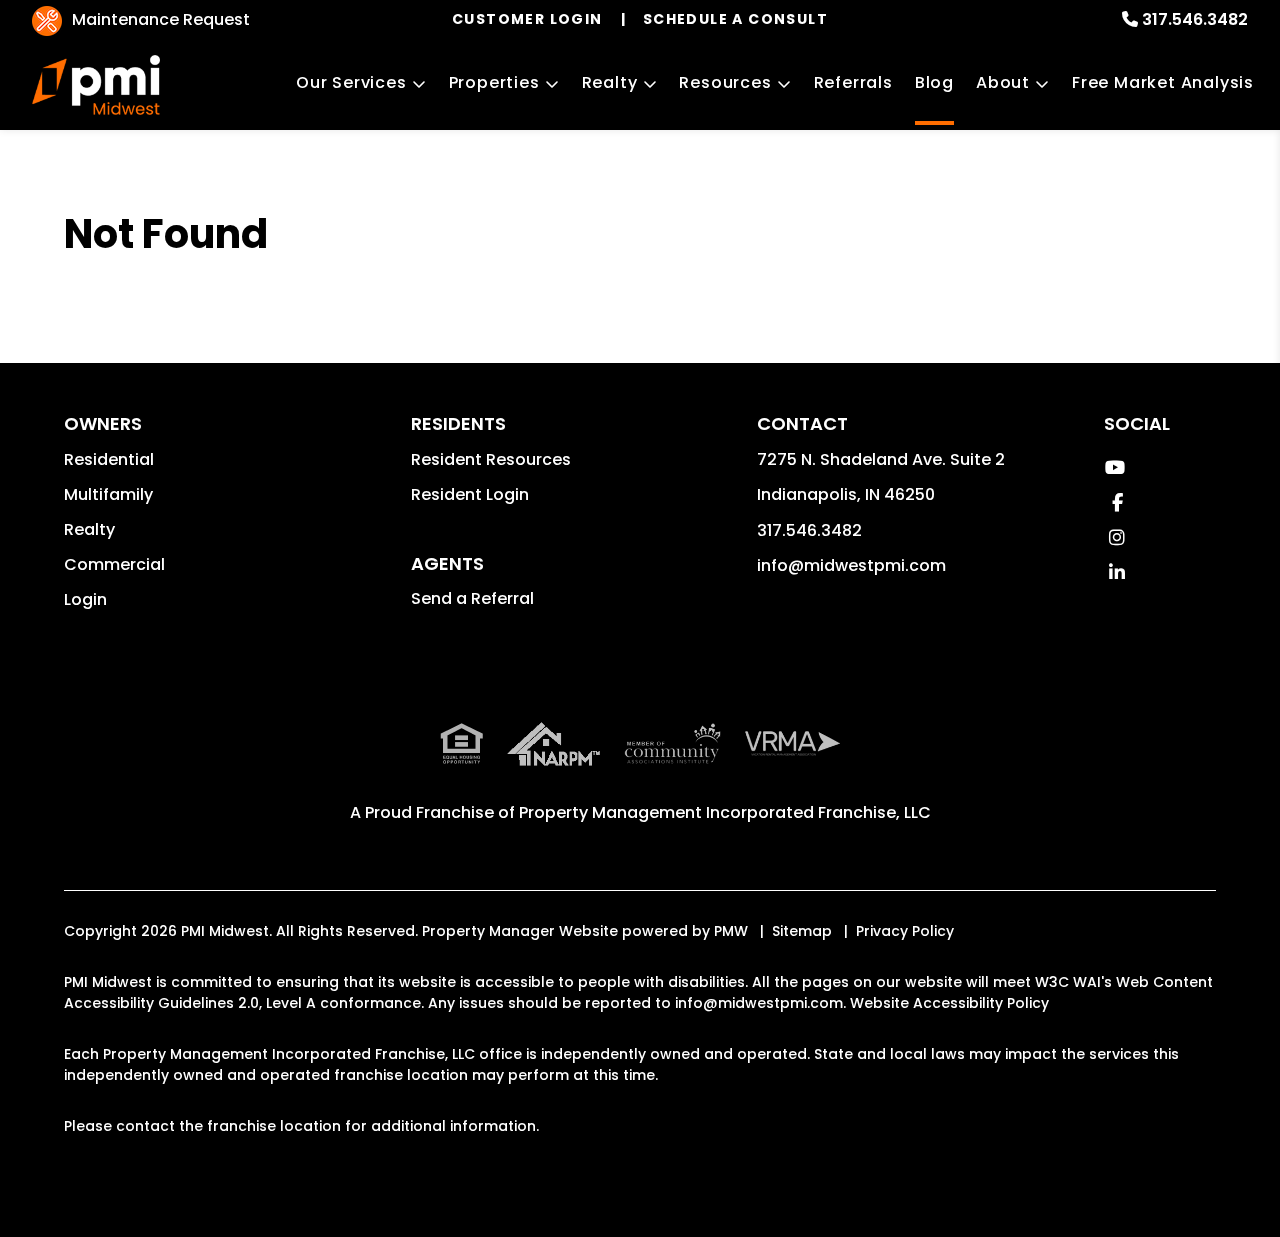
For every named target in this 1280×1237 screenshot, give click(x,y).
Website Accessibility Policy (949, 1003)
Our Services (351, 82)
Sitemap (802, 931)
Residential (109, 459)
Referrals (853, 82)
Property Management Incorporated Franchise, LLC (725, 812)
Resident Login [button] (470, 494)
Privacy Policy (905, 931)
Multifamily (108, 494)
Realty (610, 82)
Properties (494, 82)
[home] (96, 85)
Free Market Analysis (1163, 82)
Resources (725, 82)
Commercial (114, 564)
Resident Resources (491, 459)
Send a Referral (472, 598)
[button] (1114, 467)
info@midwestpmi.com (851, 565)
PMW (731, 931)
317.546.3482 (1195, 19)
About (1003, 82)
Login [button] (85, 599)
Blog (934, 82)
